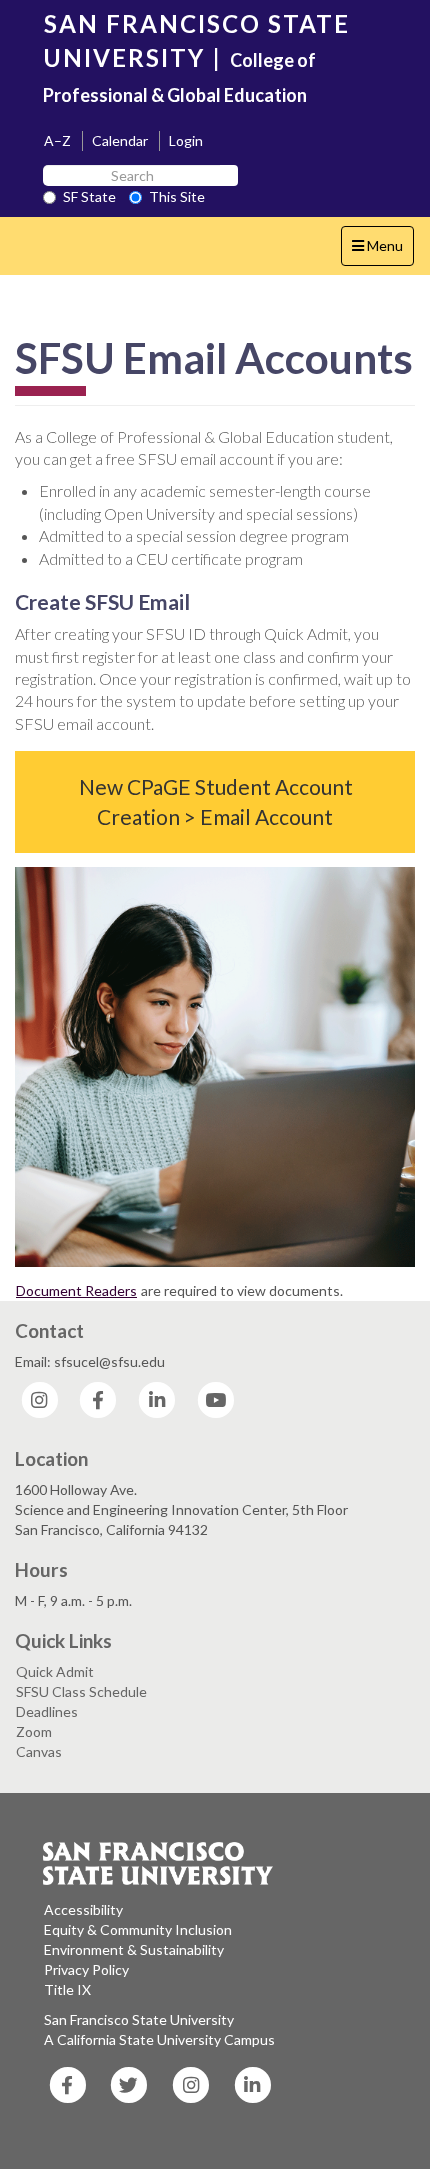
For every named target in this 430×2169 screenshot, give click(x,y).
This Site (177, 196)
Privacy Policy (86, 1969)
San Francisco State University (139, 2019)
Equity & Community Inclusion (138, 1929)
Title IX (67, 1989)
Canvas (39, 1751)
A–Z (57, 140)
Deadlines (47, 1711)
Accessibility (83, 1909)
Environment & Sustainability (134, 1949)
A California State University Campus (159, 2039)
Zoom (34, 1731)
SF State (89, 196)
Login (186, 140)
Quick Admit (55, 1671)
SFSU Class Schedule (81, 1691)
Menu (382, 251)
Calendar (120, 140)
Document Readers (76, 1290)
